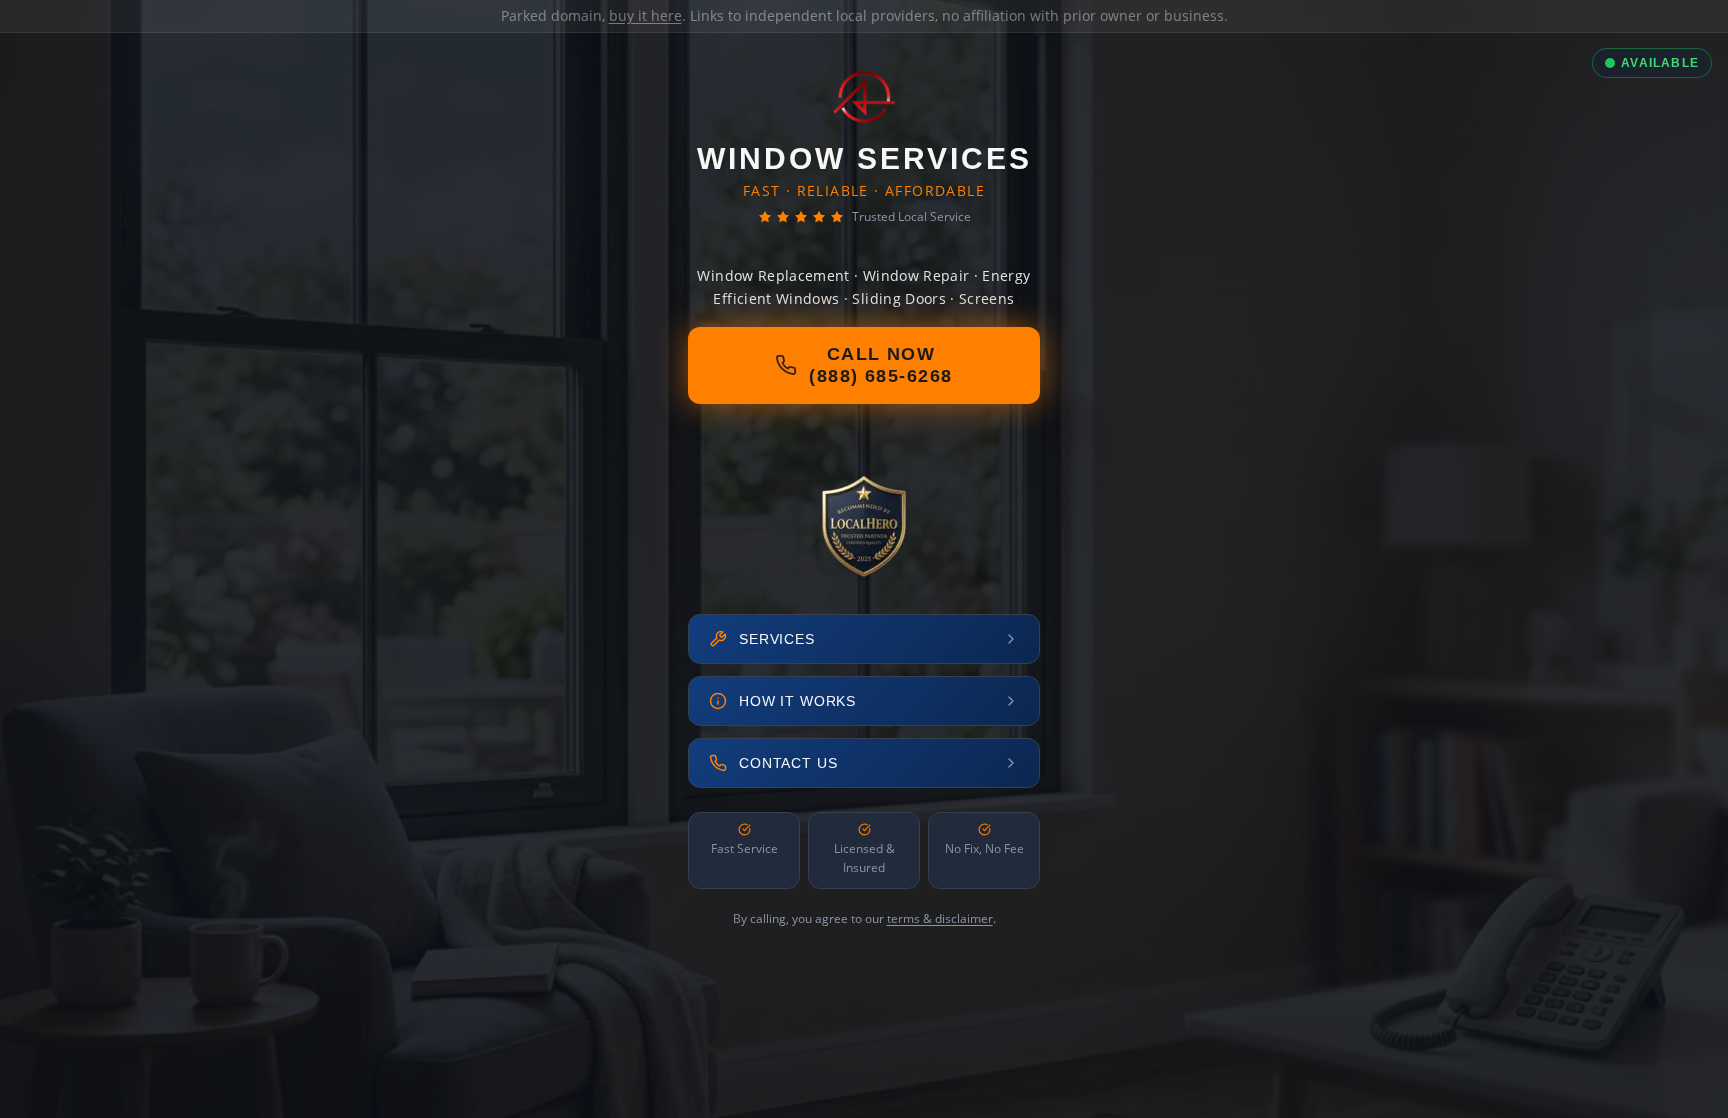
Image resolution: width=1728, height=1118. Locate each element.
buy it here (645, 15)
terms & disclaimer (940, 918)
